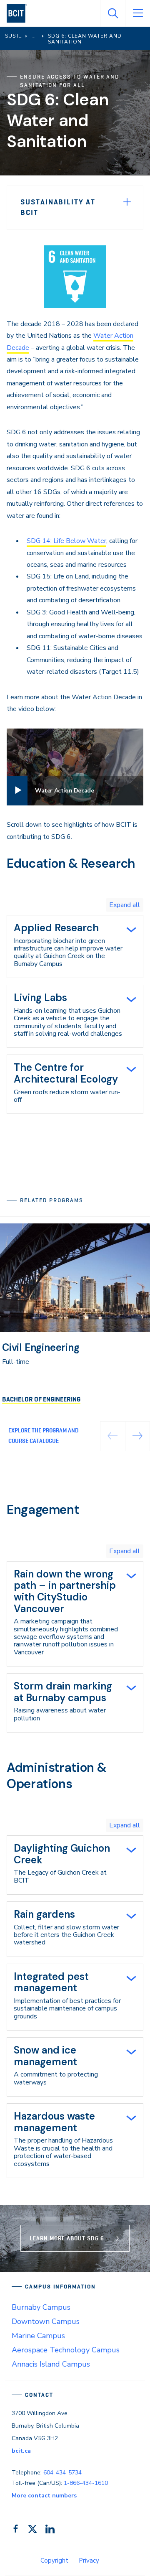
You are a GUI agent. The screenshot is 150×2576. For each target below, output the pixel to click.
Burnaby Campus (41, 2307)
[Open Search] (112, 13)
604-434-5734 (62, 2473)
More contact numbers (44, 2496)
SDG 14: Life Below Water (66, 541)
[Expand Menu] (127, 202)
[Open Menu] (137, 13)
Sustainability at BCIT (58, 207)
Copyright (54, 2561)
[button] (138, 1436)
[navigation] (20, 13)
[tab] (75, 947)
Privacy (89, 2561)
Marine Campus (38, 2336)
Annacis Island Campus (51, 2364)
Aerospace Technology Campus (66, 2350)
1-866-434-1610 (86, 2483)
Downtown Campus (46, 2321)
